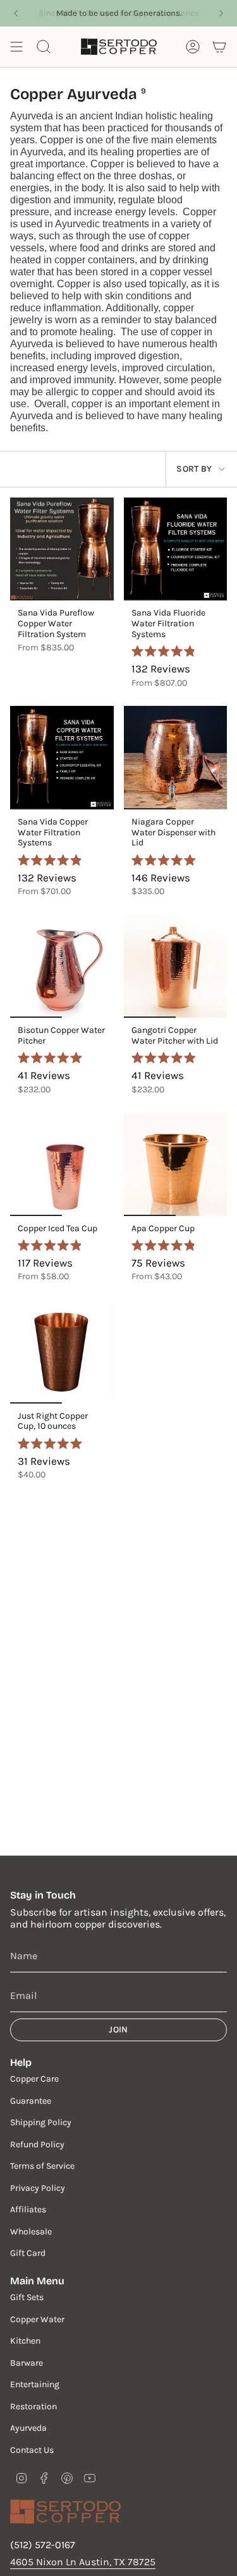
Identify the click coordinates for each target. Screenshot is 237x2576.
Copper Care (34, 2079)
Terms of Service (42, 2166)
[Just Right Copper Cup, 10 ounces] (62, 1352)
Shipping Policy (41, 2122)
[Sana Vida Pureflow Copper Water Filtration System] (62, 549)
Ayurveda (28, 2428)
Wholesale (31, 2232)
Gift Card (28, 2253)
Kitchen (25, 2341)
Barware (27, 2363)
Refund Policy (37, 2144)
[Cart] (219, 47)
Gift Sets (27, 2297)
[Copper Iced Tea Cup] (62, 1164)
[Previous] (16, 13)
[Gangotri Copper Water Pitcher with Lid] (176, 967)
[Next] (221, 13)
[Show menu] (16, 47)
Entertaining (35, 2384)
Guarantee (31, 2101)
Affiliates (28, 2209)
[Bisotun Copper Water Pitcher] (62, 967)
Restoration (33, 2406)
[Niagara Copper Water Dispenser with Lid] (176, 758)
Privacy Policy (38, 2188)
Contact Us (32, 2450)
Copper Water (37, 2319)
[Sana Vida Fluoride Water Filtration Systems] (176, 549)
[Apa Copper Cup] (176, 1164)
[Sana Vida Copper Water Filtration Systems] (62, 758)
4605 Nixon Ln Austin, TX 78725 (83, 2562)
